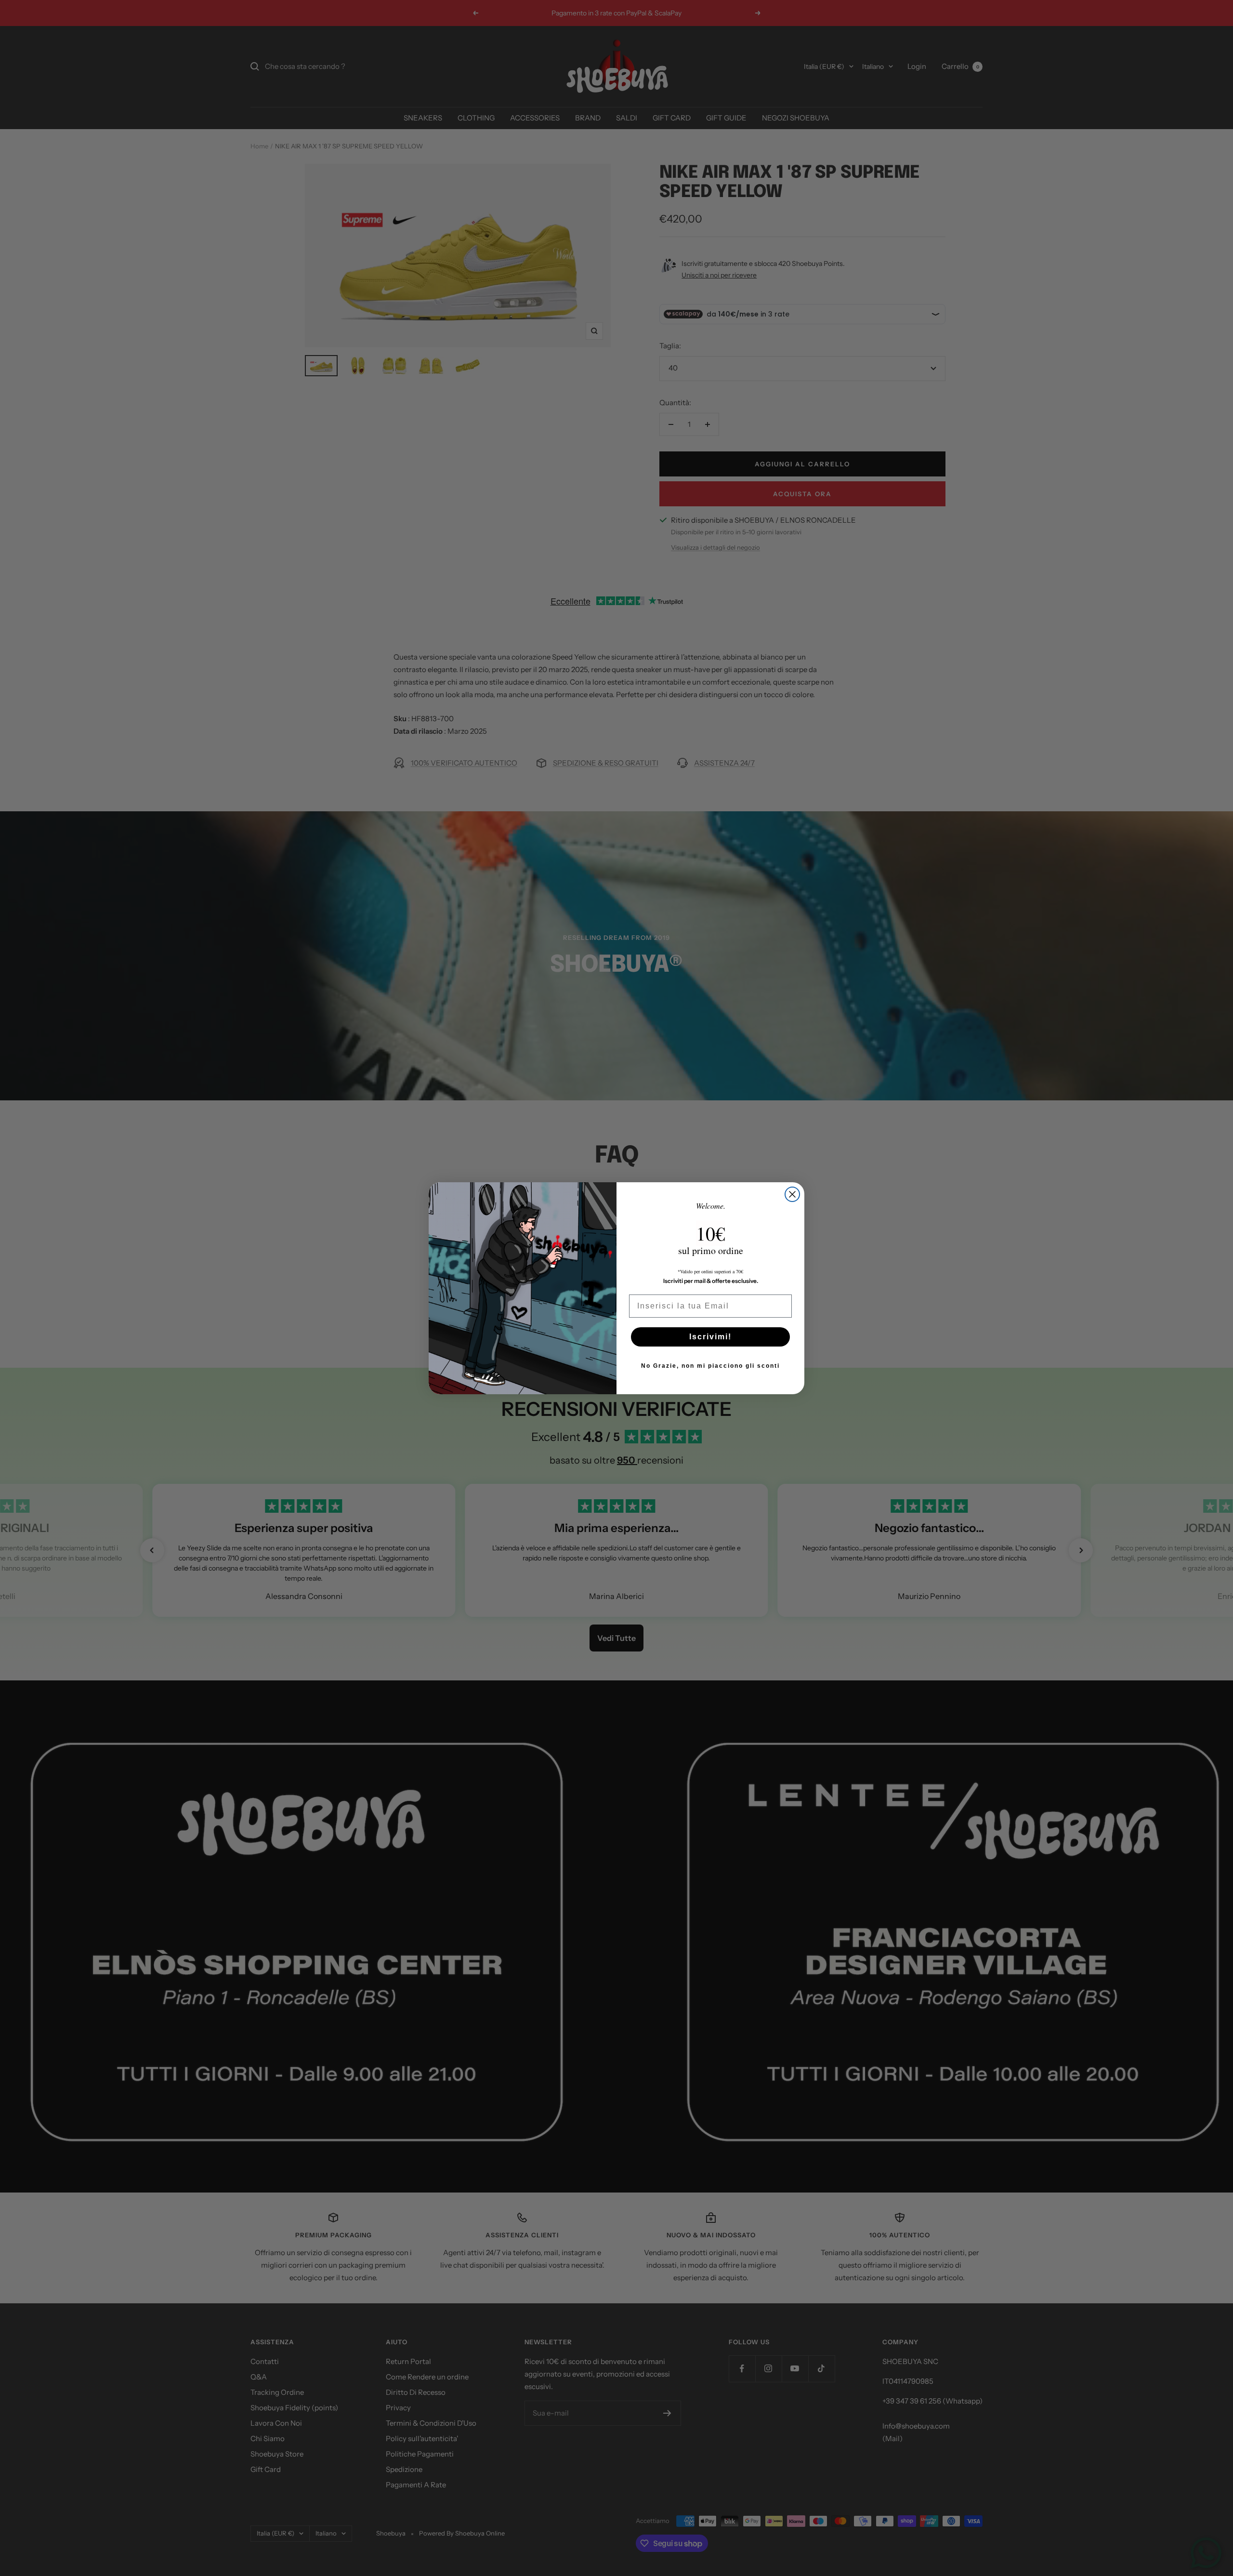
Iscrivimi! (710, 1337)
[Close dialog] (792, 1194)
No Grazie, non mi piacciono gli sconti (710, 1366)
